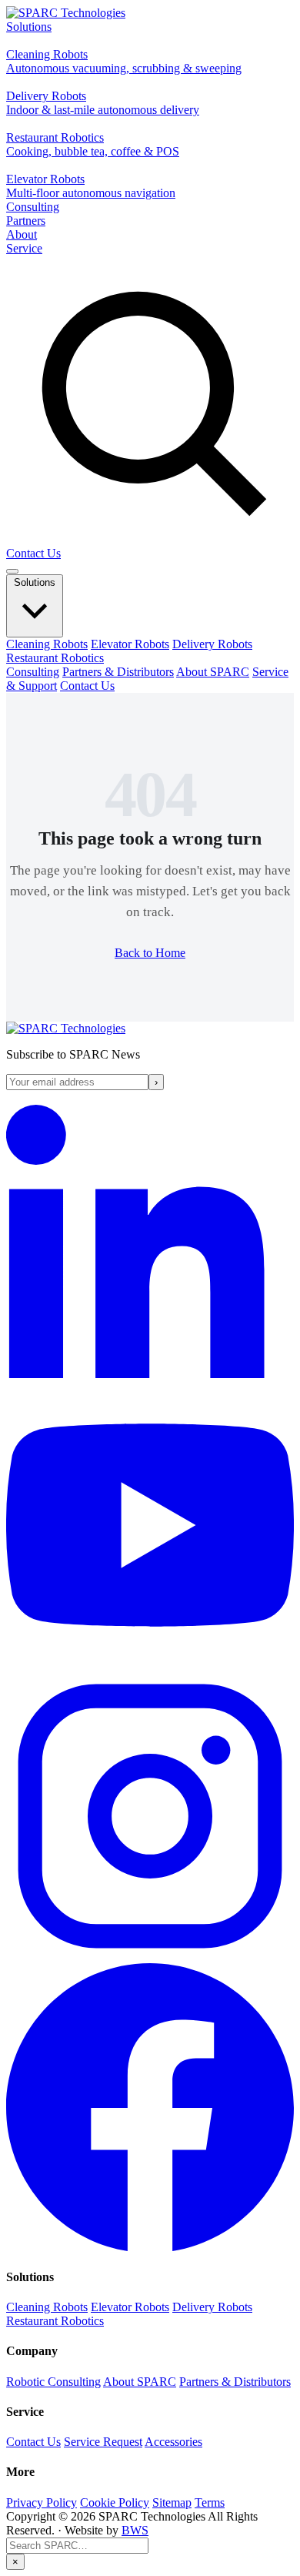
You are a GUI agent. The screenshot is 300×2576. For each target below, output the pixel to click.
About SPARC (213, 672)
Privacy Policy (42, 2502)
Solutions (29, 27)
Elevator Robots (130, 644)
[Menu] (12, 571)
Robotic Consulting (53, 2382)
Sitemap (172, 2502)
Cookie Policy (115, 2502)
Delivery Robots (212, 644)
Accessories (173, 2442)
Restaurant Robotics (55, 658)
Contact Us (33, 553)
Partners (26, 221)
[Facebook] (150, 2247)
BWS (135, 2530)
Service (24, 248)
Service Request (103, 2442)
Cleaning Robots (47, 644)
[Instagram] (150, 1956)
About (22, 234)
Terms (210, 2502)
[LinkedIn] (150, 1374)
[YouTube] (150, 1665)
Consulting (33, 207)
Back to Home (150, 953)
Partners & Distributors (118, 672)
